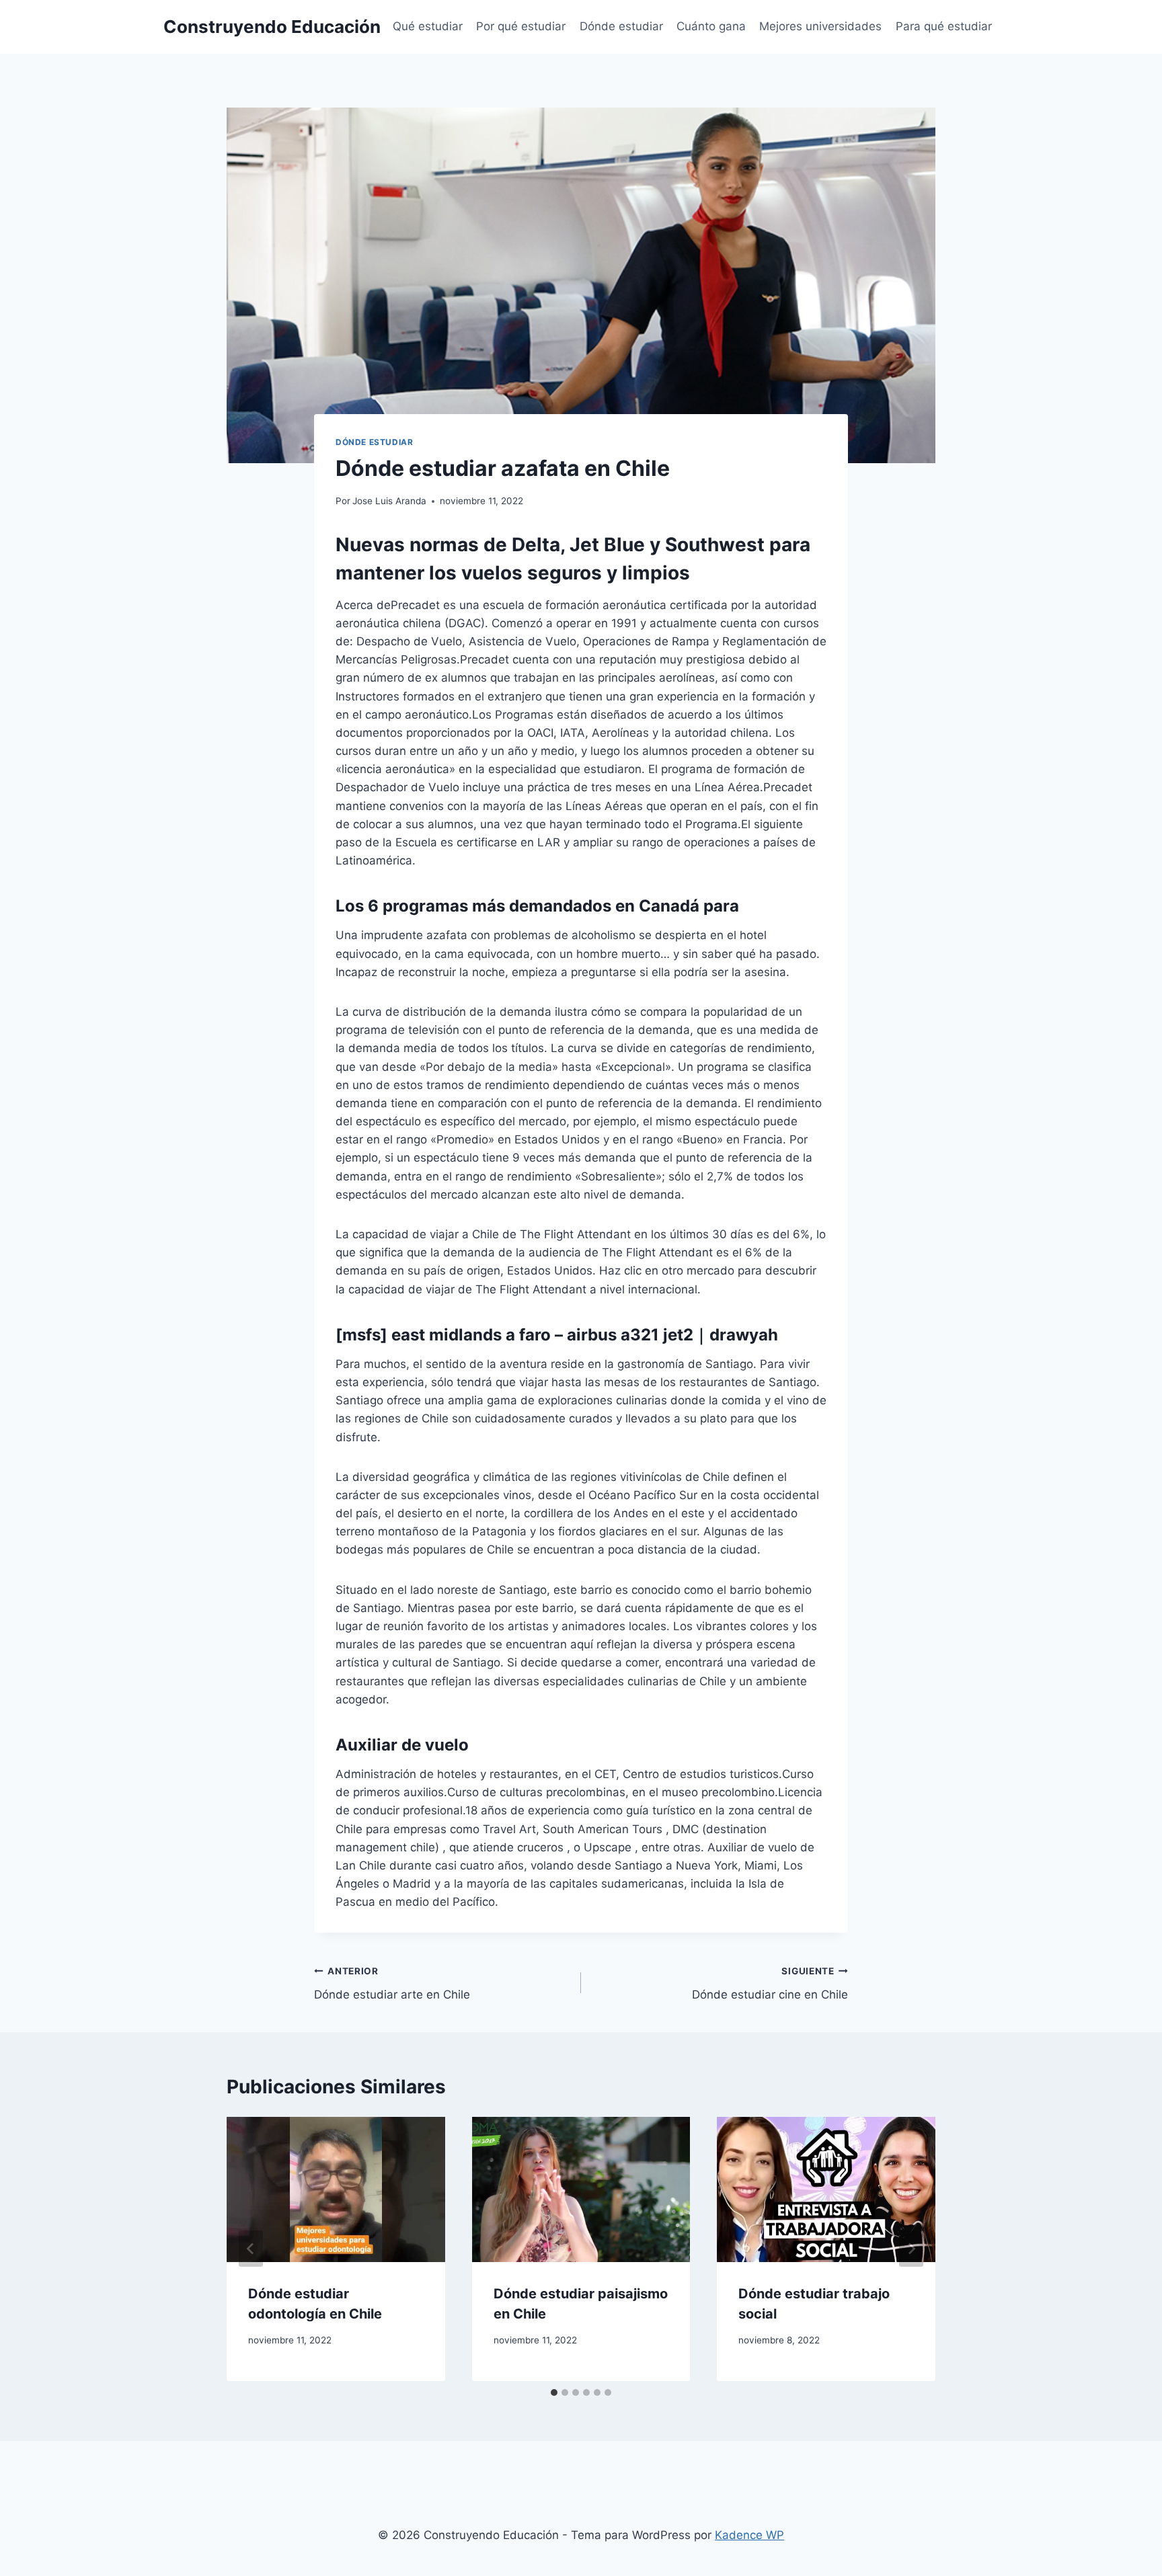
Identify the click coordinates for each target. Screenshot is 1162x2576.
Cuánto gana (711, 26)
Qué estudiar (428, 26)
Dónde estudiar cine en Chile (770, 1983)
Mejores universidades (820, 26)
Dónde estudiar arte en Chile (392, 1983)
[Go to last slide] (251, 2249)
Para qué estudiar (944, 26)
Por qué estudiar (521, 26)
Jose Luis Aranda (389, 501)
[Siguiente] (911, 2249)
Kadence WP (749, 2535)
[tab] (554, 2392)
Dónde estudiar (621, 26)
